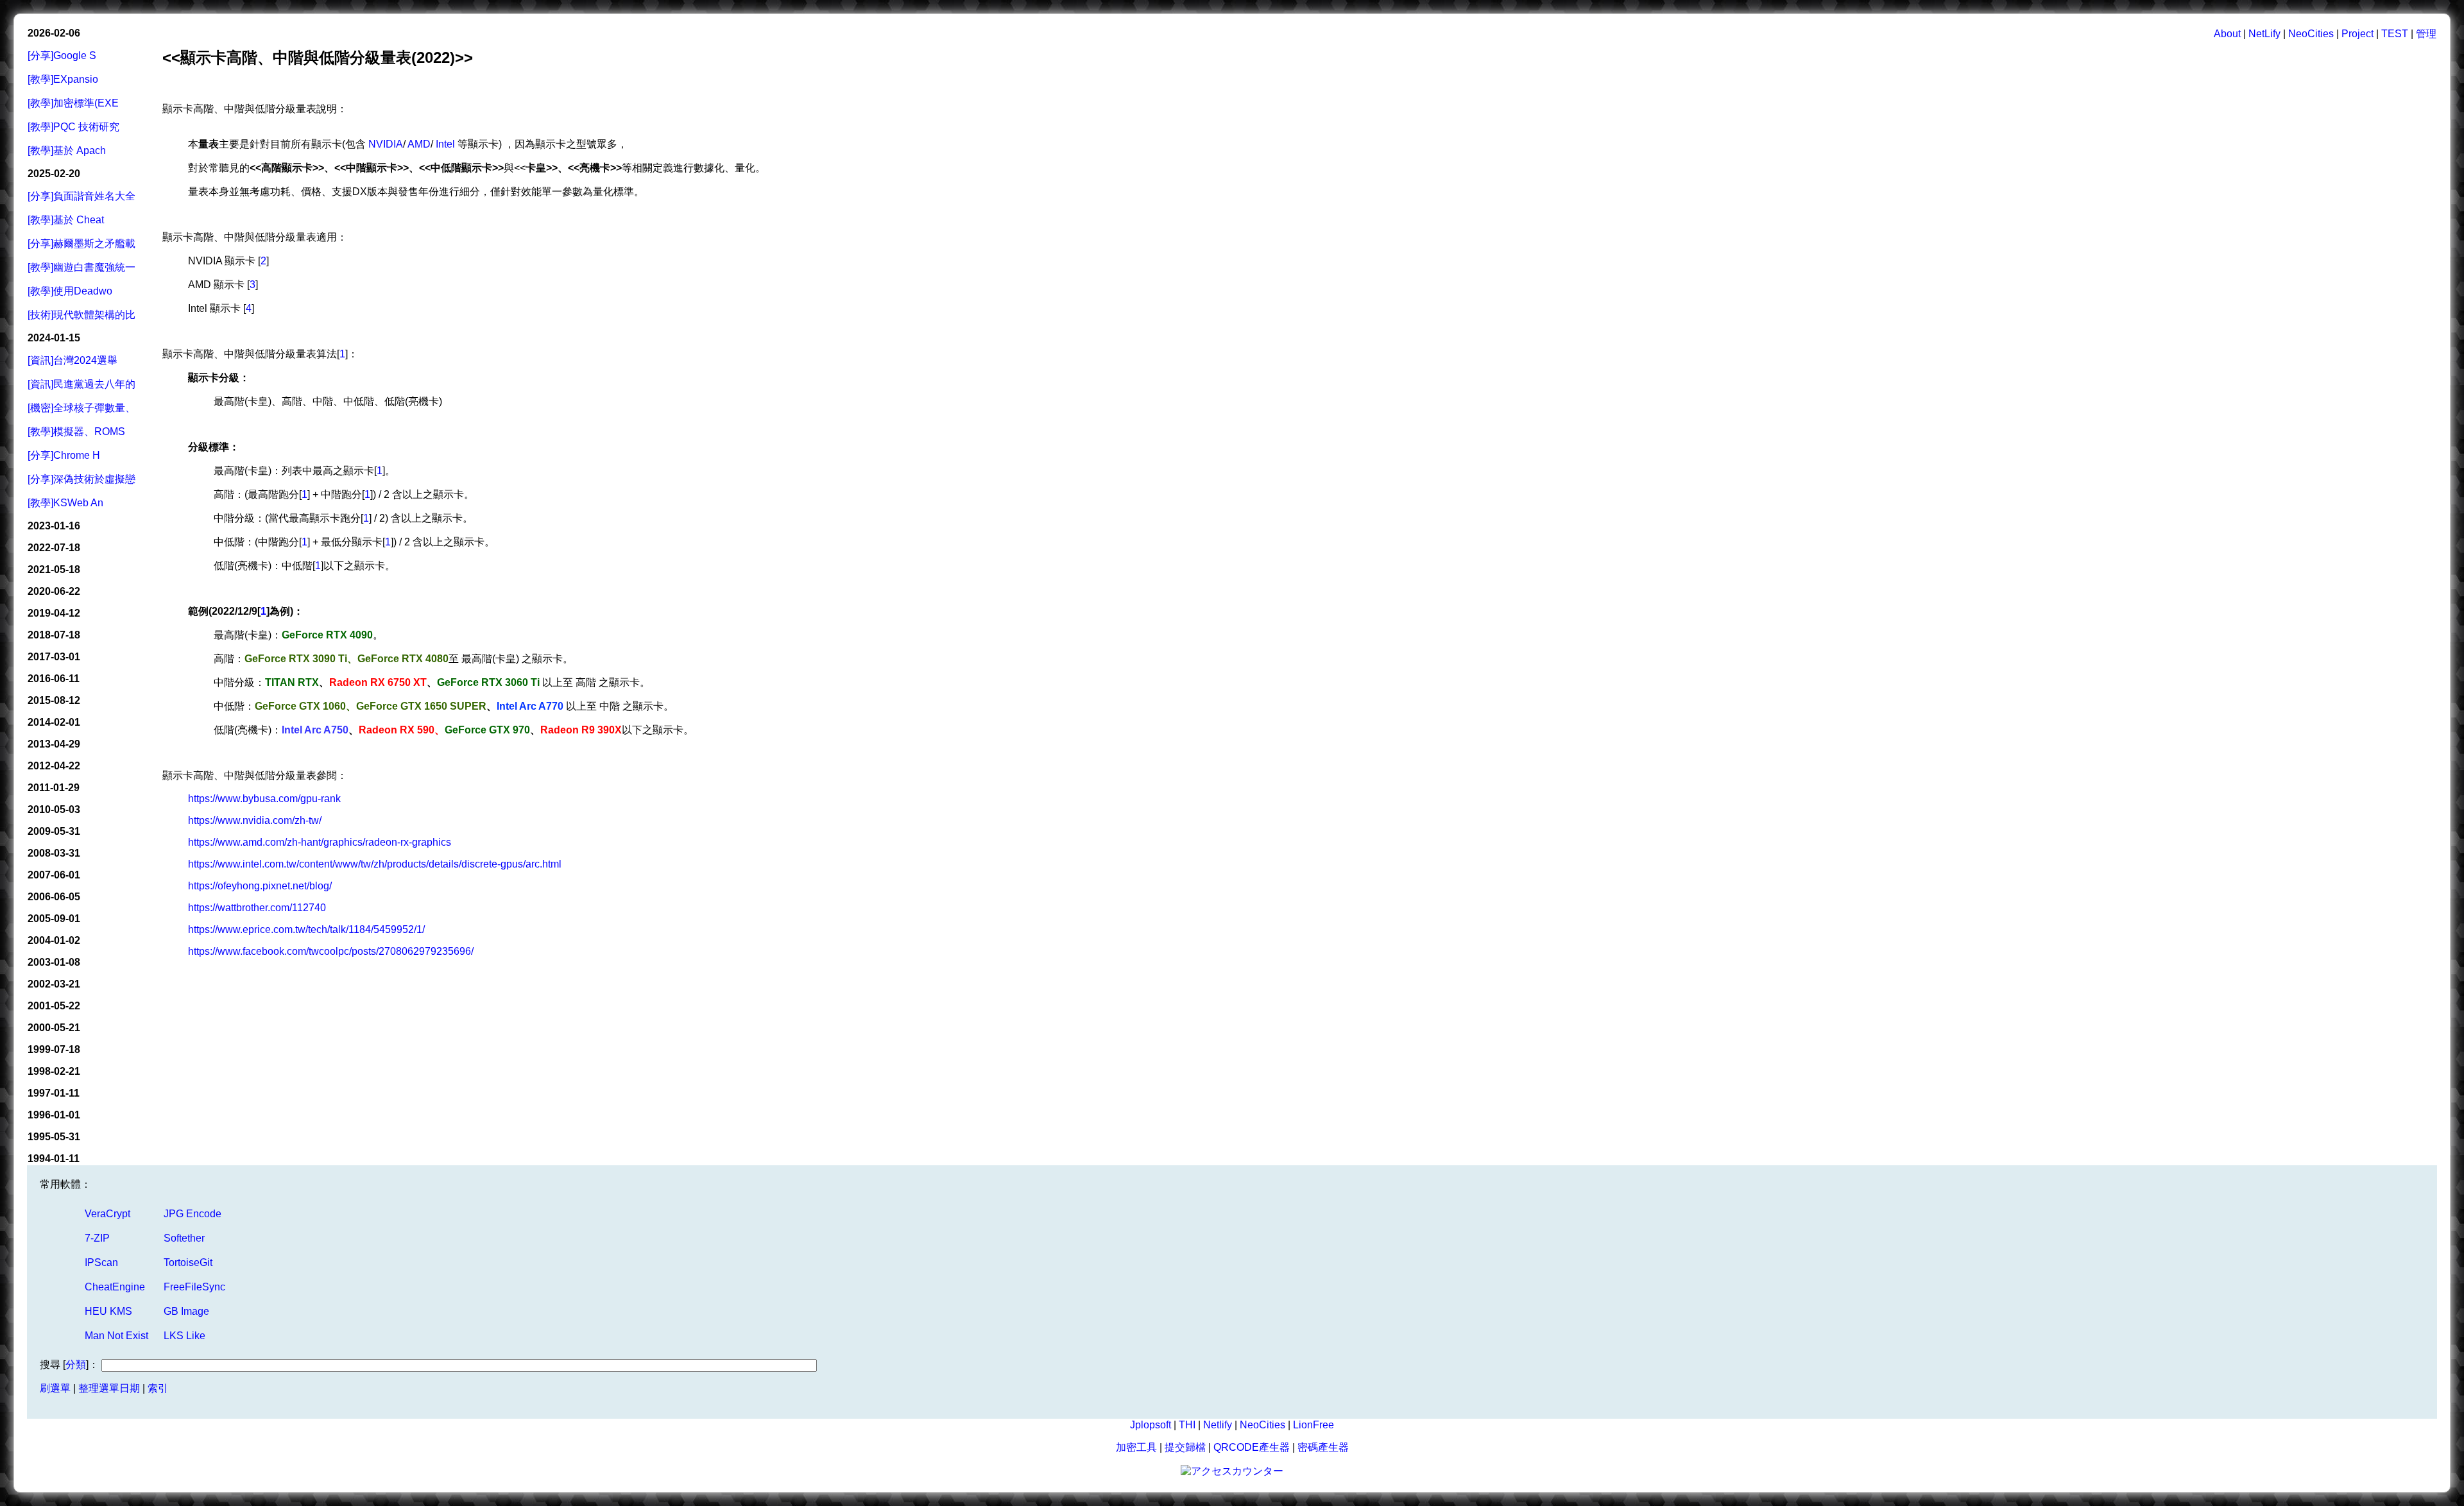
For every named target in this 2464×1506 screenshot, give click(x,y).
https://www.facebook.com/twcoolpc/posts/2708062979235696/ (331, 951)
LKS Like (184, 1336)
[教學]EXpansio (63, 79)
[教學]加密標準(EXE (73, 103)
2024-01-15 (54, 338)
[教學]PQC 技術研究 (73, 127)
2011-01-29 (54, 788)
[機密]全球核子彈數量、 (81, 408)
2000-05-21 (54, 1028)
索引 (158, 1388)
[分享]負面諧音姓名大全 (81, 196)
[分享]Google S (62, 56)
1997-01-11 (54, 1093)
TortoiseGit (188, 1262)
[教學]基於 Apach (67, 150)
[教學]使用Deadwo (70, 291)
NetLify (2264, 34)
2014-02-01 (54, 722)
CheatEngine (115, 1287)
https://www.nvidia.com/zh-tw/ (255, 820)
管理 (2426, 34)
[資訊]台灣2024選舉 (73, 360)
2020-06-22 (54, 591)
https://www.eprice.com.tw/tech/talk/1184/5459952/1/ (306, 929)
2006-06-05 (54, 897)
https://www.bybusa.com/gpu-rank (264, 799)
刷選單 (55, 1388)
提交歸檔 (1185, 1447)
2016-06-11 (54, 679)
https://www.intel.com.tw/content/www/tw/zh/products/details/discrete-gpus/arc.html (375, 864)
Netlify (1218, 1425)
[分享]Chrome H (64, 455)
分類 (76, 1365)
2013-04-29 (54, 744)
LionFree (1313, 1425)
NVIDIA (384, 144)
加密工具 (1136, 1447)
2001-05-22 (54, 1006)
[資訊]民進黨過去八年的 (81, 384)
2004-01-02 (54, 940)
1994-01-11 (54, 1159)
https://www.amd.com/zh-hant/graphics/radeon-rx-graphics (320, 842)
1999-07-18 (54, 1049)
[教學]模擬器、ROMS (76, 432)
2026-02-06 (54, 33)
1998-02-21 (54, 1071)
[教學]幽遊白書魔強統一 (81, 267)
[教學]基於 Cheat (66, 220)
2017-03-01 (54, 657)
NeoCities (2311, 34)
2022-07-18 (54, 548)
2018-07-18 (54, 635)
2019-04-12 (54, 613)
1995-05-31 (54, 1137)
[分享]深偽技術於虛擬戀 (81, 479)
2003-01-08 (54, 962)
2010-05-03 (54, 809)
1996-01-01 (54, 1115)
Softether (184, 1238)
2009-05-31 (54, 831)
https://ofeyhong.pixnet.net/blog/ (260, 886)
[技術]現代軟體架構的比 (81, 315)
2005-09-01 (54, 919)
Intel (445, 144)
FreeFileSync (194, 1287)
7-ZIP (97, 1238)
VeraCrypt (107, 1214)
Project (2357, 34)
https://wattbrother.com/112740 (257, 908)
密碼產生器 (1323, 1447)
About (2227, 34)
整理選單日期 (109, 1388)
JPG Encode (193, 1214)
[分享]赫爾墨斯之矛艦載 (81, 244)
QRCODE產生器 (1252, 1447)
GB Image (186, 1311)
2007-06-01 (54, 875)
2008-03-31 (54, 853)
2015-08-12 (54, 700)
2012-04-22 (54, 766)
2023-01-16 (54, 526)
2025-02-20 (54, 174)
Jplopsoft (1151, 1425)
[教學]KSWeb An (65, 503)
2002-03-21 (54, 984)
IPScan (101, 1262)
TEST (2395, 34)
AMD (419, 144)
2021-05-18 (54, 569)
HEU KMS (108, 1311)
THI (1187, 1425)
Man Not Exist (116, 1336)
